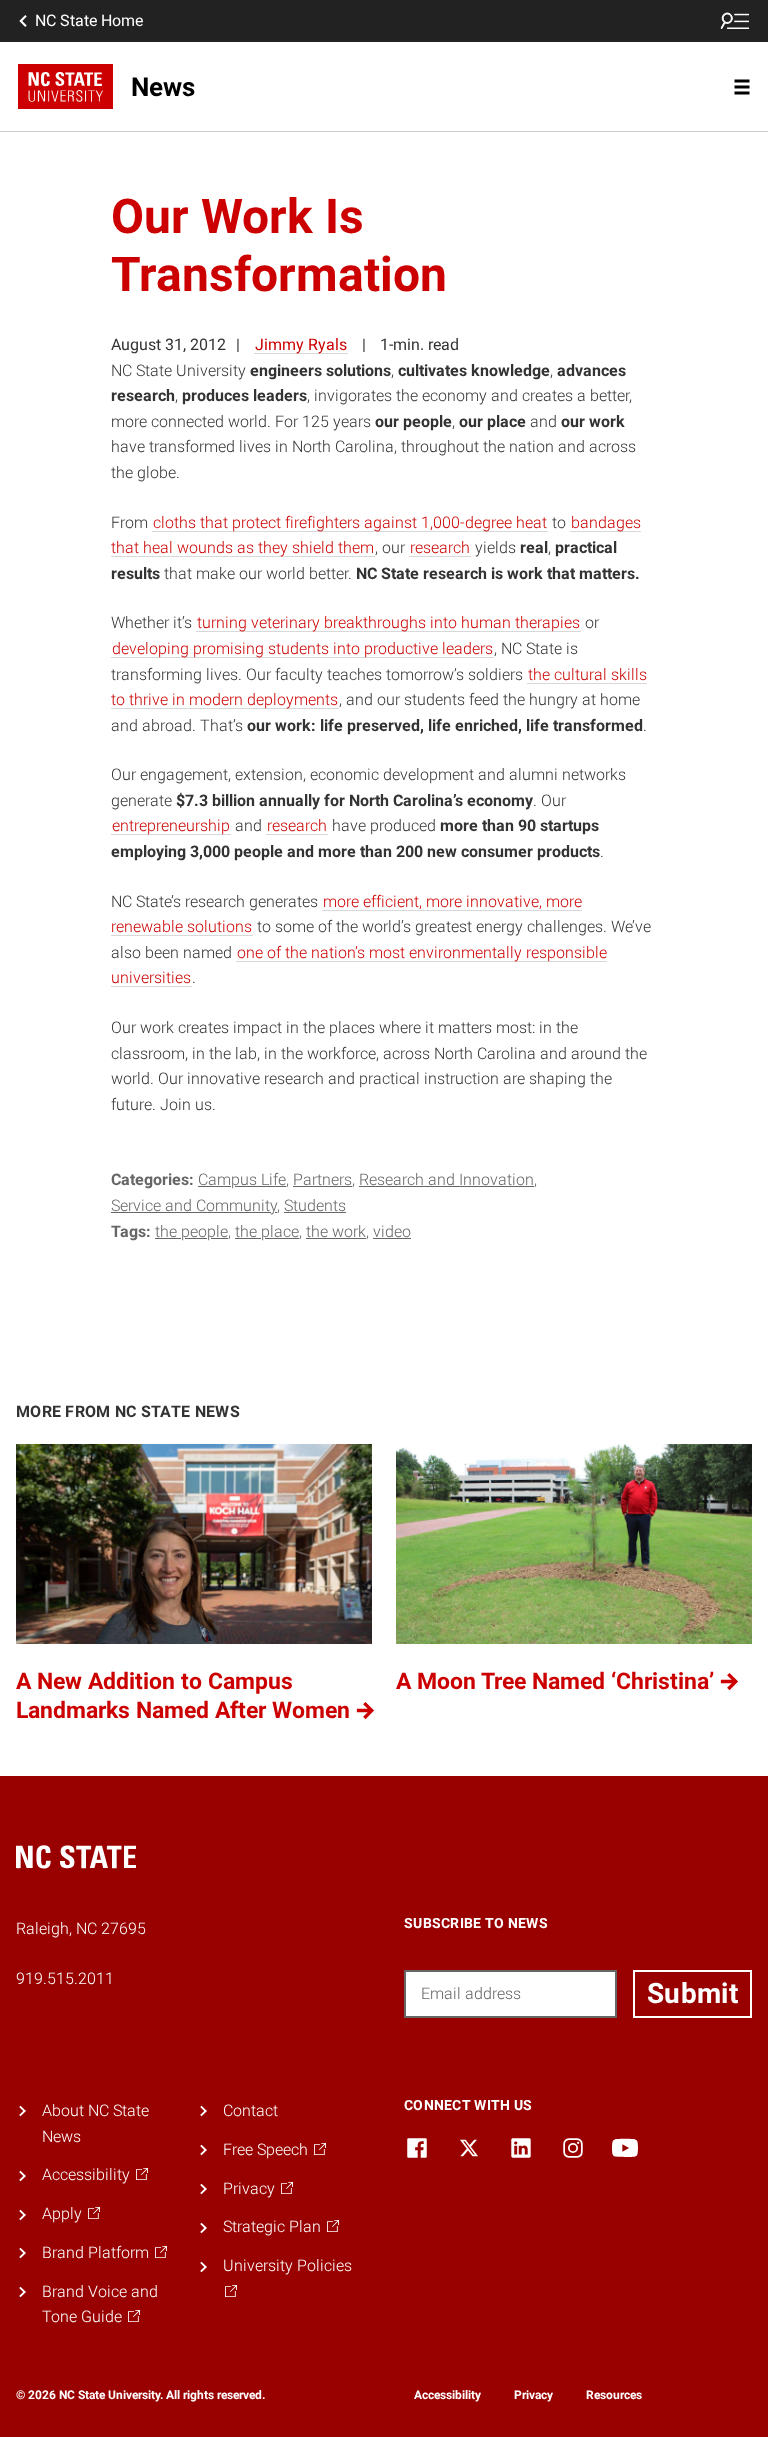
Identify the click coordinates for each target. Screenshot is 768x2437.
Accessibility (447, 2395)
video (392, 1231)
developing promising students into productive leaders (302, 648)
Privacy (533, 2395)
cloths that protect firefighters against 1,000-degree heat (350, 522)
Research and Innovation (446, 1179)
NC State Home (89, 20)
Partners (322, 1179)
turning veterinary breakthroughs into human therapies (388, 622)
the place (267, 1231)
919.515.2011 (65, 1978)
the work (336, 1231)
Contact (250, 2110)
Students (315, 1205)
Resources (614, 2395)
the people (191, 1231)
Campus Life (242, 1179)
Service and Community (194, 1205)
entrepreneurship (171, 825)
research (440, 547)
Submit (692, 1993)
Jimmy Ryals (301, 344)
